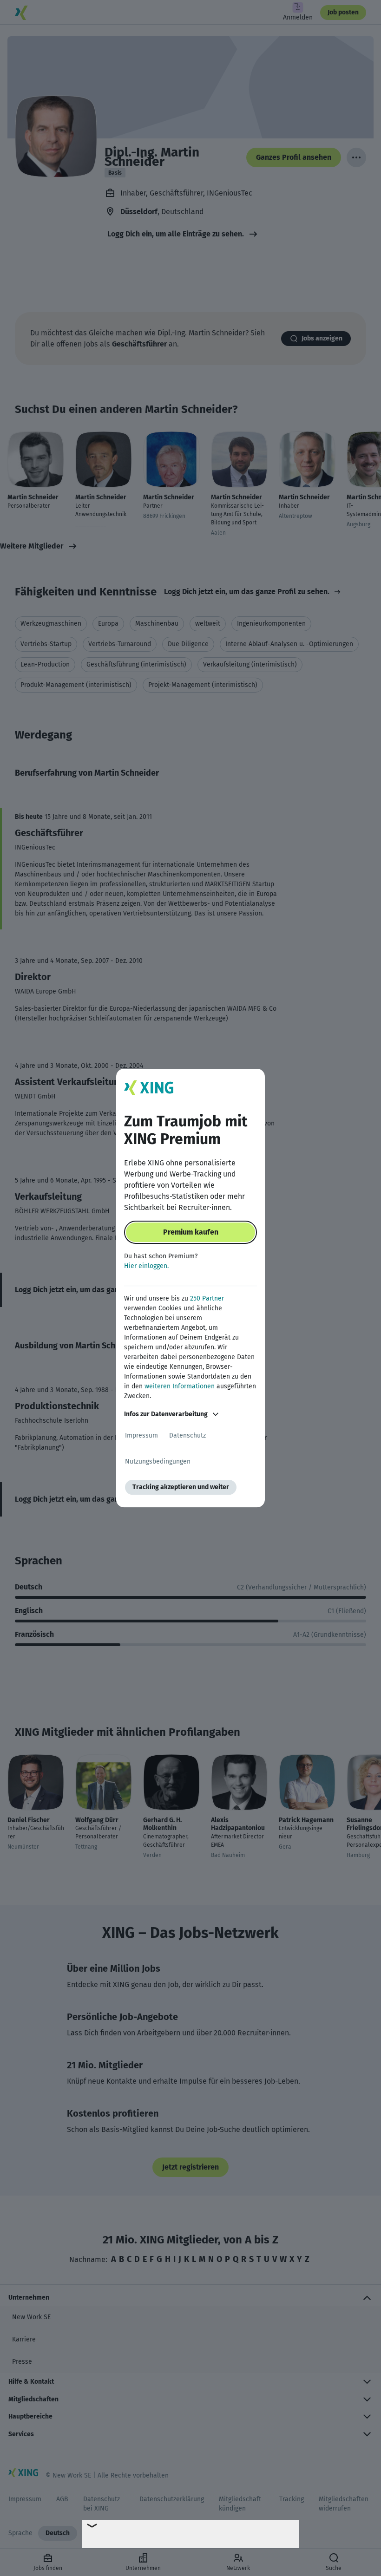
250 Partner (207, 1298)
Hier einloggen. (146, 1266)
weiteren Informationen (180, 1386)
